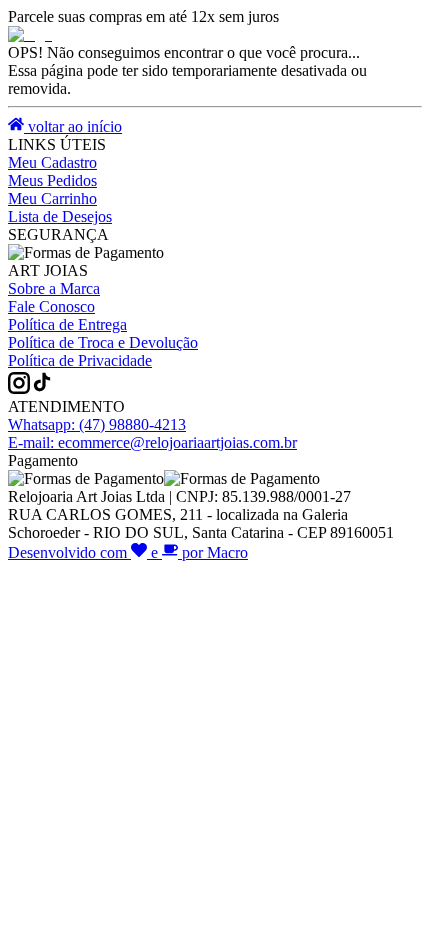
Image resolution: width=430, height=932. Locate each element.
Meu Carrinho (52, 198)
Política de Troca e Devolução (103, 342)
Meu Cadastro (52, 162)
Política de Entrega (67, 324)
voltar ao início (73, 126)
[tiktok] (42, 388)
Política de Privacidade (80, 360)
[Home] (30, 34)
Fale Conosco (51, 306)
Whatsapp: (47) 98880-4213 (97, 424)
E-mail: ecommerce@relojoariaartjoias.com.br (152, 442)
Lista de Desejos (60, 216)
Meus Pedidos (52, 180)
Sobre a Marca (54, 288)
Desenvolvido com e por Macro (128, 552)
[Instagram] (19, 388)
